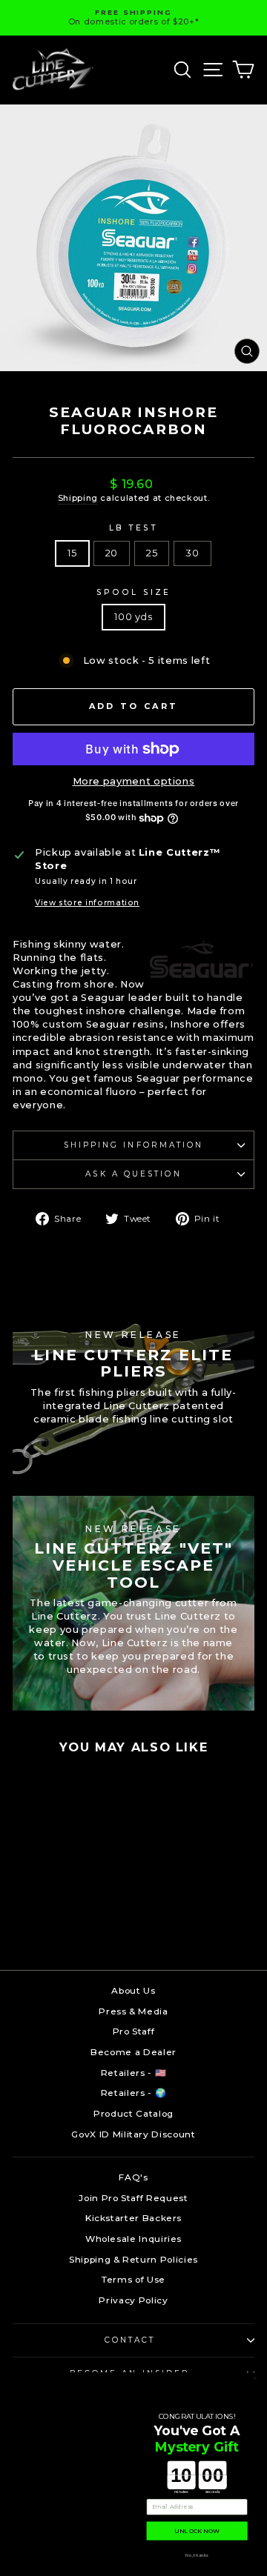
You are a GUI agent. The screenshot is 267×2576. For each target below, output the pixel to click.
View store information (87, 903)
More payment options (134, 781)
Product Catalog (133, 2113)
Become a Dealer (133, 2052)
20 (112, 553)
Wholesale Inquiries (133, 2239)
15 (72, 553)
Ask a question (133, 1174)
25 (152, 553)
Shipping (78, 498)
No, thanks (197, 2555)
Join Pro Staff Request (133, 2198)
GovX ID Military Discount (133, 2134)
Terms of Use (133, 2279)
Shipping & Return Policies (133, 2259)
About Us (133, 1990)
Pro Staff (134, 2031)
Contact (130, 2340)
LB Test (134, 528)
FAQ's (133, 2177)
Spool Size (133, 592)
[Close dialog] (255, 2379)
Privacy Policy (133, 2300)
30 (192, 553)
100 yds (133, 617)
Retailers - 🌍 (133, 2093)
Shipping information (134, 1145)
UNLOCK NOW (197, 2531)
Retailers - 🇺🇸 (133, 2073)
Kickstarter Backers (133, 2218)
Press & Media (133, 2011)
